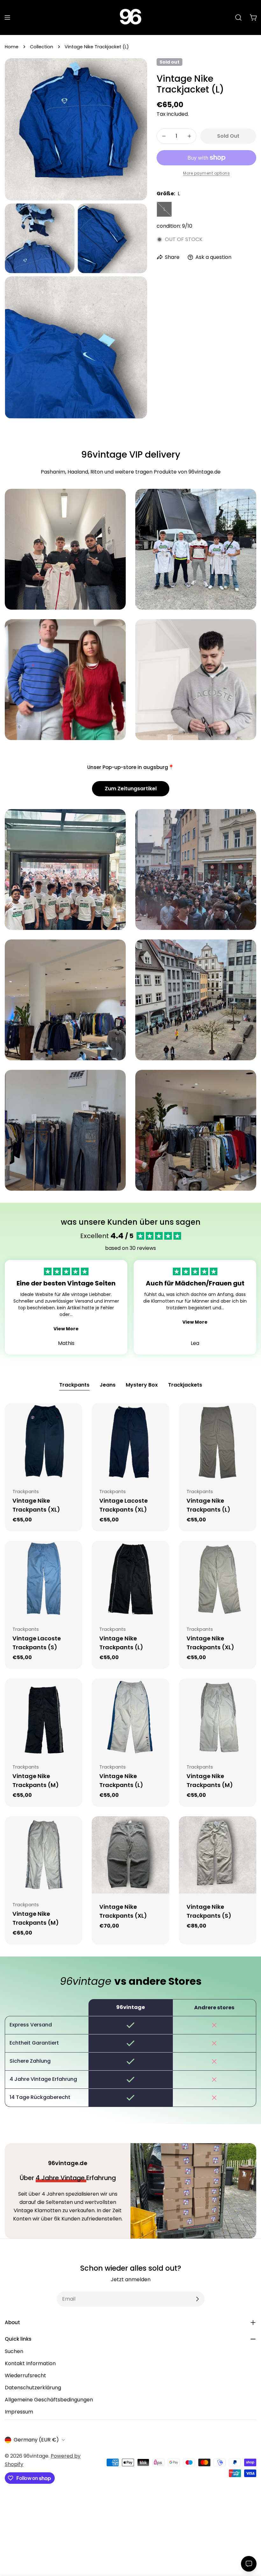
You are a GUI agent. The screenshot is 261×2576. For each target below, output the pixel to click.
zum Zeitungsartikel (131, 789)
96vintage (36, 2456)
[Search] (238, 17)
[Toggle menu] (7, 17)
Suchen (14, 2351)
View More (66, 1329)
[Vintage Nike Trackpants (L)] (218, 1442)
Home (12, 47)
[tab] (74, 1386)
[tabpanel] (130, 1674)
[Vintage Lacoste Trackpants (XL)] (130, 1442)
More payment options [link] (206, 173)
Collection (42, 47)
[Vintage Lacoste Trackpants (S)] (43, 1579)
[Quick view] (73, 1417)
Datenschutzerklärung (33, 2388)
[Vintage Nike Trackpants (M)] (43, 1717)
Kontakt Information (30, 2363)
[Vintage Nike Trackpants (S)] (218, 1855)
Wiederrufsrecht (25, 2375)
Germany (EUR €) (36, 2440)
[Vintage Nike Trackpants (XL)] (43, 1442)
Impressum (19, 2412)
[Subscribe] (197, 2299)
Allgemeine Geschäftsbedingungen (49, 2400)
